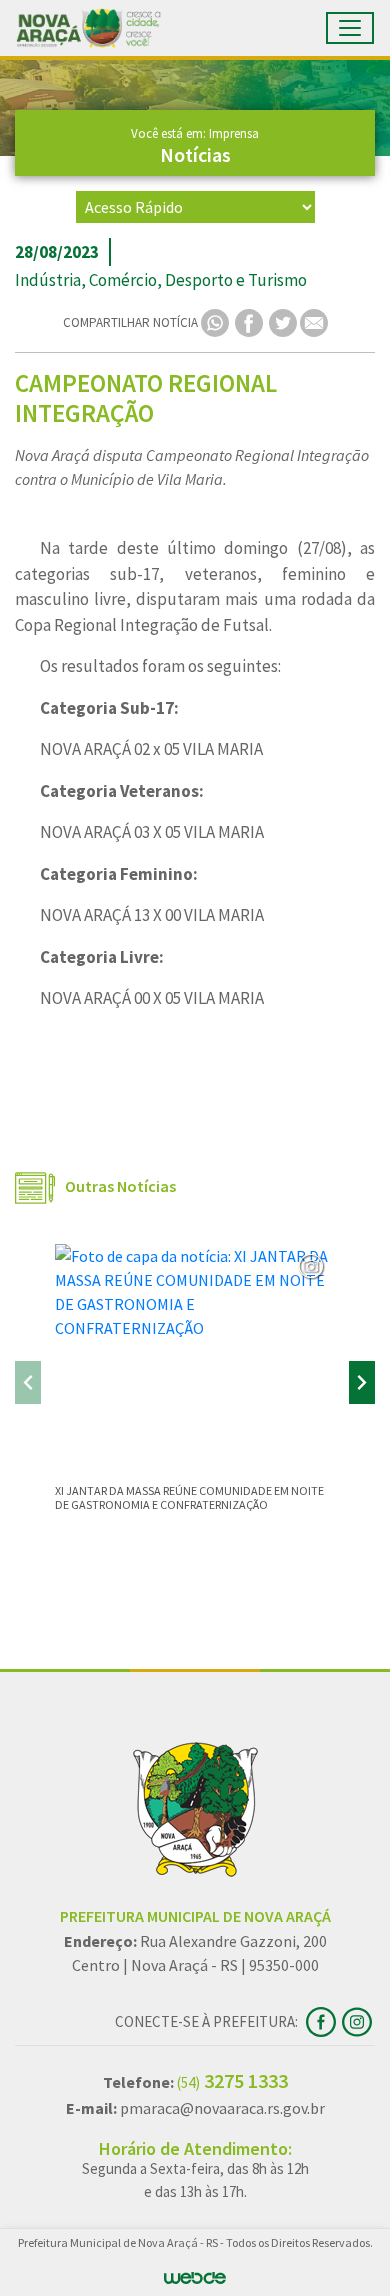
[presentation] (28, 1382)
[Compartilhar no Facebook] (250, 321)
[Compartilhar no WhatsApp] (216, 321)
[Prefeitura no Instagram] (358, 2020)
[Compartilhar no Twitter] (284, 321)
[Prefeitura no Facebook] (324, 2020)
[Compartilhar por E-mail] (314, 321)
